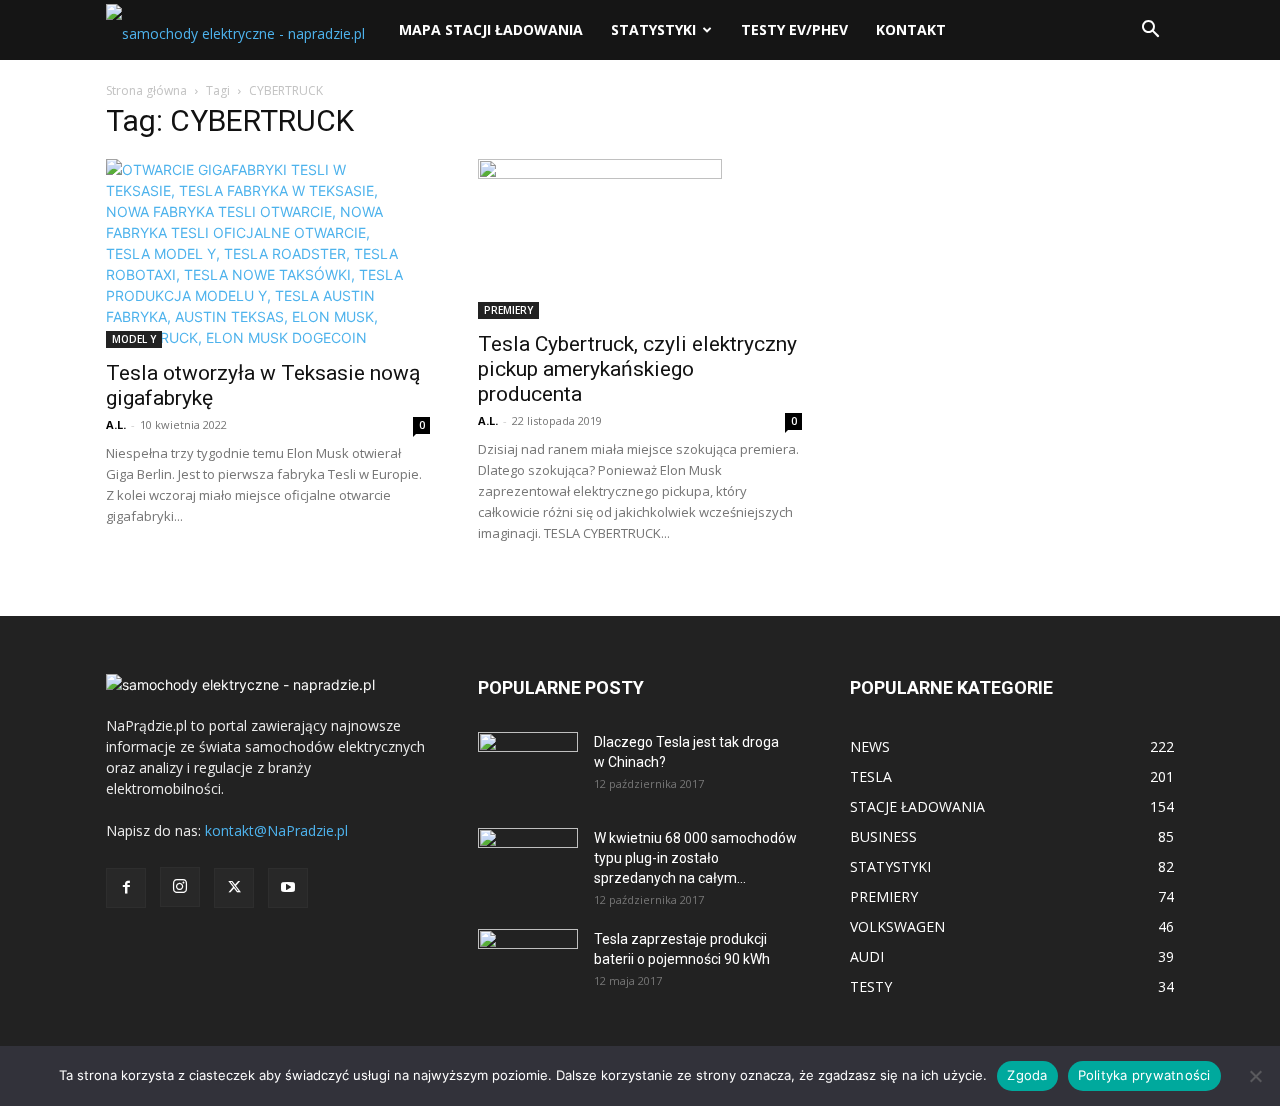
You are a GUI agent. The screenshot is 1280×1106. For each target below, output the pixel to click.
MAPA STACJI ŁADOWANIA (491, 29)
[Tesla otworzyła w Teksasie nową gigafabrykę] (268, 253)
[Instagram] (180, 887)
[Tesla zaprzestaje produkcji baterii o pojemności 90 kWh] (528, 950)
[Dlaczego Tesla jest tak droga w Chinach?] (528, 767)
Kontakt (911, 29)
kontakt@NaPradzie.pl (276, 830)
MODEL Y (134, 339)
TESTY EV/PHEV (794, 29)
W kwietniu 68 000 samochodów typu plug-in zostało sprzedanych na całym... (695, 858)
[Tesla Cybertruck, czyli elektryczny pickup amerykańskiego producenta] (640, 239)
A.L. (116, 424)
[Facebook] (126, 888)
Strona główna (146, 90)
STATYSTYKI (653, 29)
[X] (234, 888)
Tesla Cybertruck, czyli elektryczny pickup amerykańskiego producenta (637, 369)
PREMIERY (508, 310)
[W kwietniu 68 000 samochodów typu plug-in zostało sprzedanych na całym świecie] (528, 856)
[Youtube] (288, 888)
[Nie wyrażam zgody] (1255, 1076)
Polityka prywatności (1144, 1075)
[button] (1150, 31)
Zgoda (1027, 1075)
